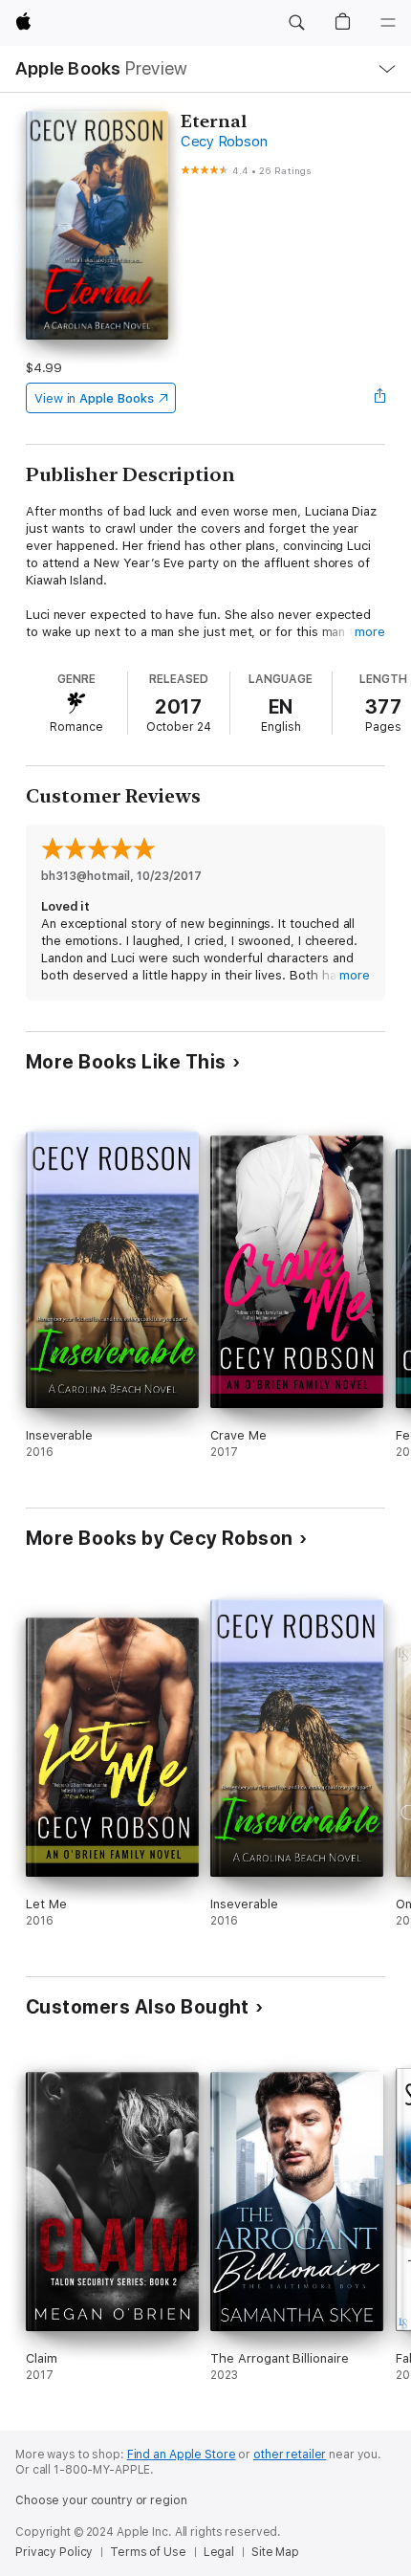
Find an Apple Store (182, 2455)
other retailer (290, 2455)
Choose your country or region (101, 2500)
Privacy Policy (54, 2552)
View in (94, 398)
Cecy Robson (224, 142)
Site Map (275, 2552)
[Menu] (388, 23)
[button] (296, 23)
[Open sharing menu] (379, 398)
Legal (219, 2552)
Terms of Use (148, 2552)
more (370, 632)
